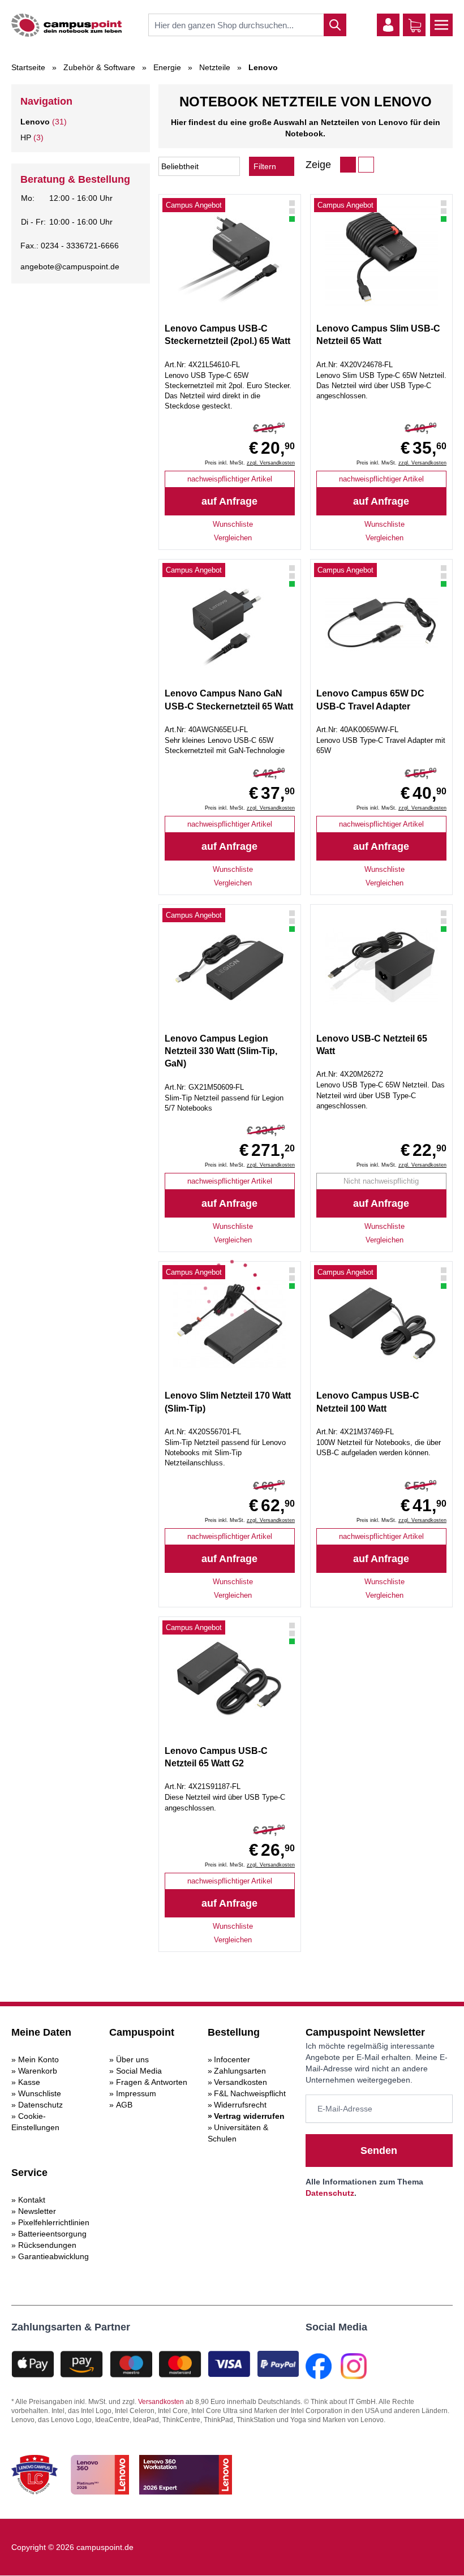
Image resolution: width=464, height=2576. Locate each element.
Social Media (139, 2071)
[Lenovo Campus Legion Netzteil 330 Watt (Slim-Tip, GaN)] (230, 967)
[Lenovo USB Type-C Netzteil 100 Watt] (381, 1324)
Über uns (132, 2059)
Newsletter (37, 2211)
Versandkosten (240, 2082)
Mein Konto (38, 2059)
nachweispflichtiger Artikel (230, 479)
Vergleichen (233, 538)
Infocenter (232, 2059)
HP (26, 137)
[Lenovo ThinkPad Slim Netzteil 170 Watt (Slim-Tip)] (230, 1324)
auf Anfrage (229, 501)
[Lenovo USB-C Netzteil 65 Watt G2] (230, 1679)
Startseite (28, 67)
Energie (167, 67)
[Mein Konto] (388, 25)
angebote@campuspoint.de (70, 266)
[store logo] (66, 25)
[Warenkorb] (415, 25)
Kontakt (32, 2200)
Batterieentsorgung (52, 2234)
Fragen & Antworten (152, 2082)
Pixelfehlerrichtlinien (54, 2222)
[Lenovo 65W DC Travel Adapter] (381, 622)
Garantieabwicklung (53, 2256)
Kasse (29, 2082)
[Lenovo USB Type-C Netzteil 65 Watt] (381, 967)
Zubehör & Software (99, 67)
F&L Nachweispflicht (250, 2093)
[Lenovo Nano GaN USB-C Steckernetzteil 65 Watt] (230, 622)
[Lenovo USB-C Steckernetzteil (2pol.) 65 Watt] (230, 257)
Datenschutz (40, 2105)
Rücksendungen (47, 2245)
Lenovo (35, 122)
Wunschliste (40, 2093)
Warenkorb (38, 2071)
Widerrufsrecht (240, 2105)
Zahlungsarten (240, 2071)
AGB (124, 2105)
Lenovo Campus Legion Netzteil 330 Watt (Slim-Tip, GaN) (221, 1051)
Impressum (136, 2093)
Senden (379, 2151)
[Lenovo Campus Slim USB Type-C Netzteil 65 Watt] (381, 257)
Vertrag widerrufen (249, 2116)
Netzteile (215, 67)
